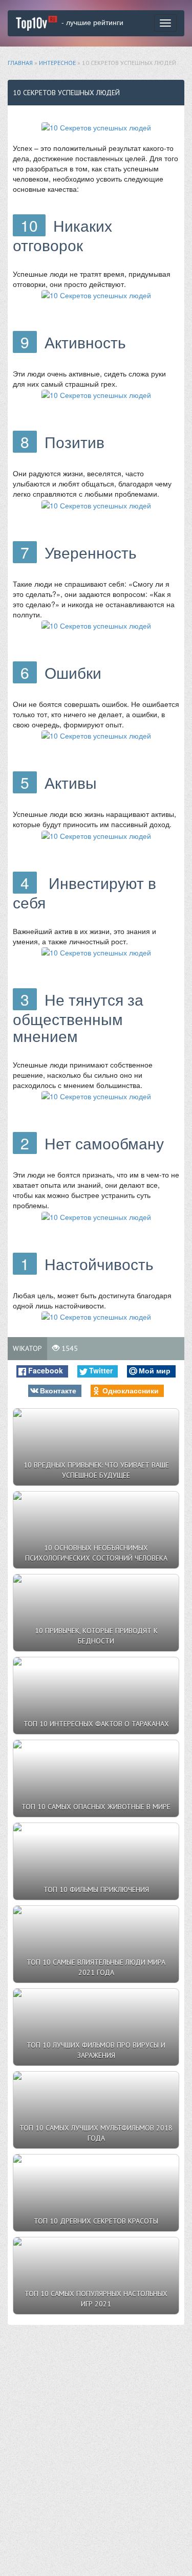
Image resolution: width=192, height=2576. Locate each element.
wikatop (27, 1348)
